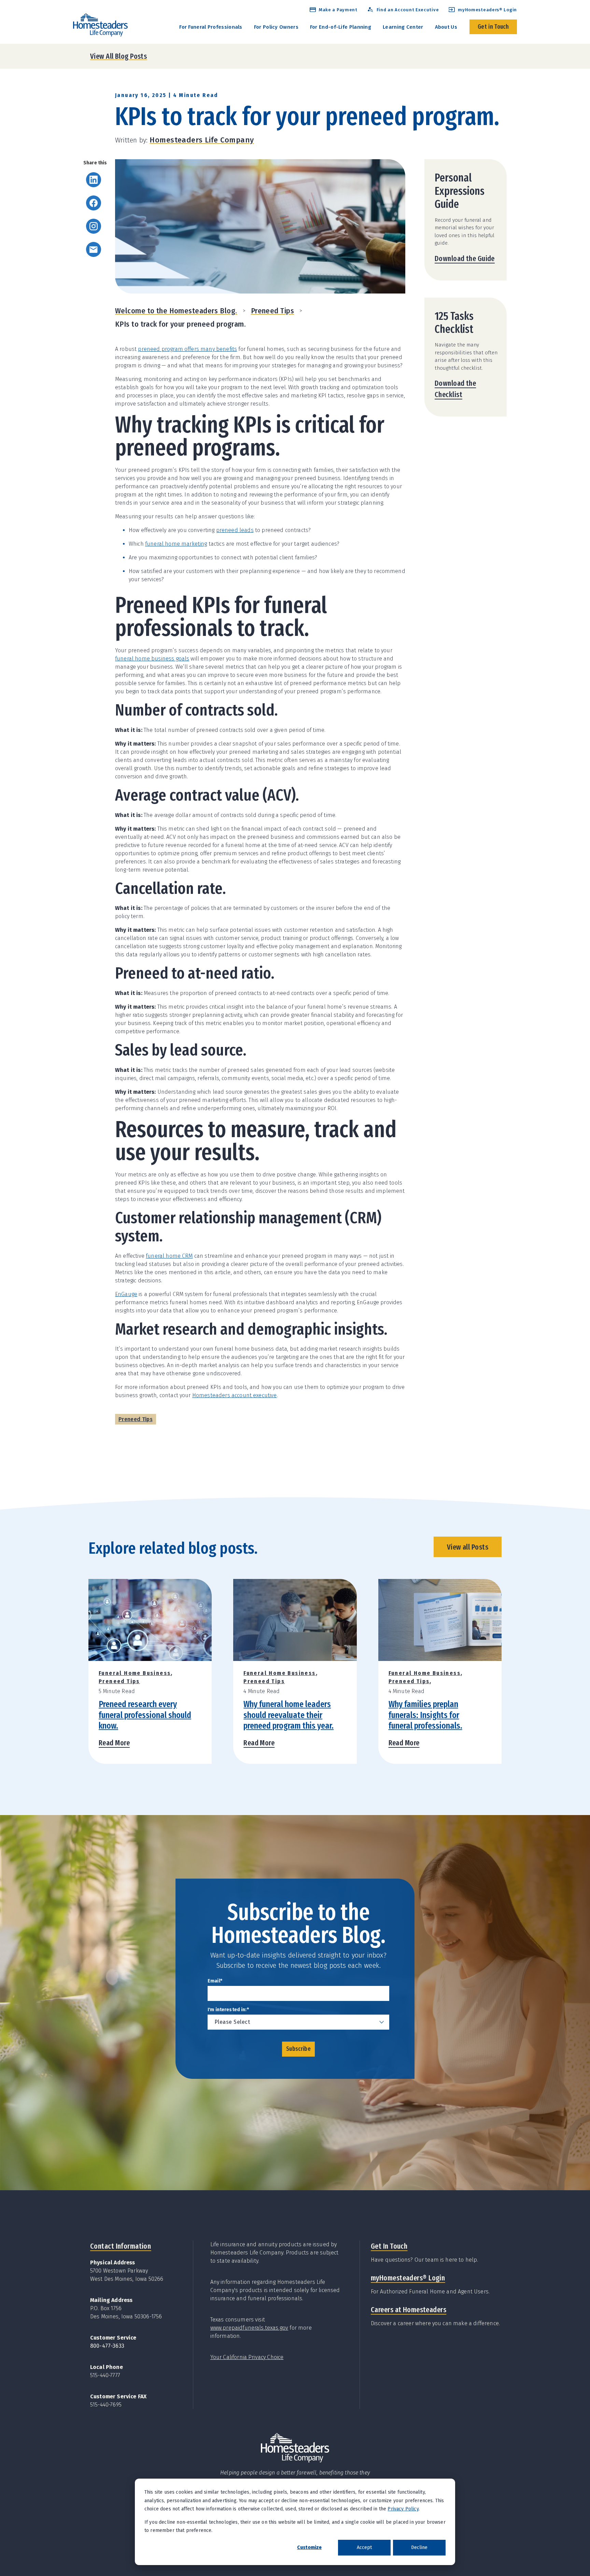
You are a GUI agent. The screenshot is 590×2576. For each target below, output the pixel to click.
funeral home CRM (169, 1256)
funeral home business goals (152, 659)
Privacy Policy (403, 2509)
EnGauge (126, 1294)
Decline (419, 2547)
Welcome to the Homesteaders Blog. (176, 311)
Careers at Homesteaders (409, 2310)
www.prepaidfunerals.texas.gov (249, 2328)
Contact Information (121, 2246)
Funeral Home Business (135, 1673)
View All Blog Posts (118, 56)
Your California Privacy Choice (247, 2357)
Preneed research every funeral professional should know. (145, 1715)
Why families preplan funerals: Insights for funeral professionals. (425, 1715)
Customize (309, 2547)
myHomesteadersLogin (408, 2278)
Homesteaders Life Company (202, 140)
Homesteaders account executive (235, 1395)
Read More (114, 1743)
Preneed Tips (272, 311)
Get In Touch (389, 2246)
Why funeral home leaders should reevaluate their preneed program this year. (289, 1715)
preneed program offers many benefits (187, 349)
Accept (364, 2547)
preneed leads (235, 530)
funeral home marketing (176, 544)
